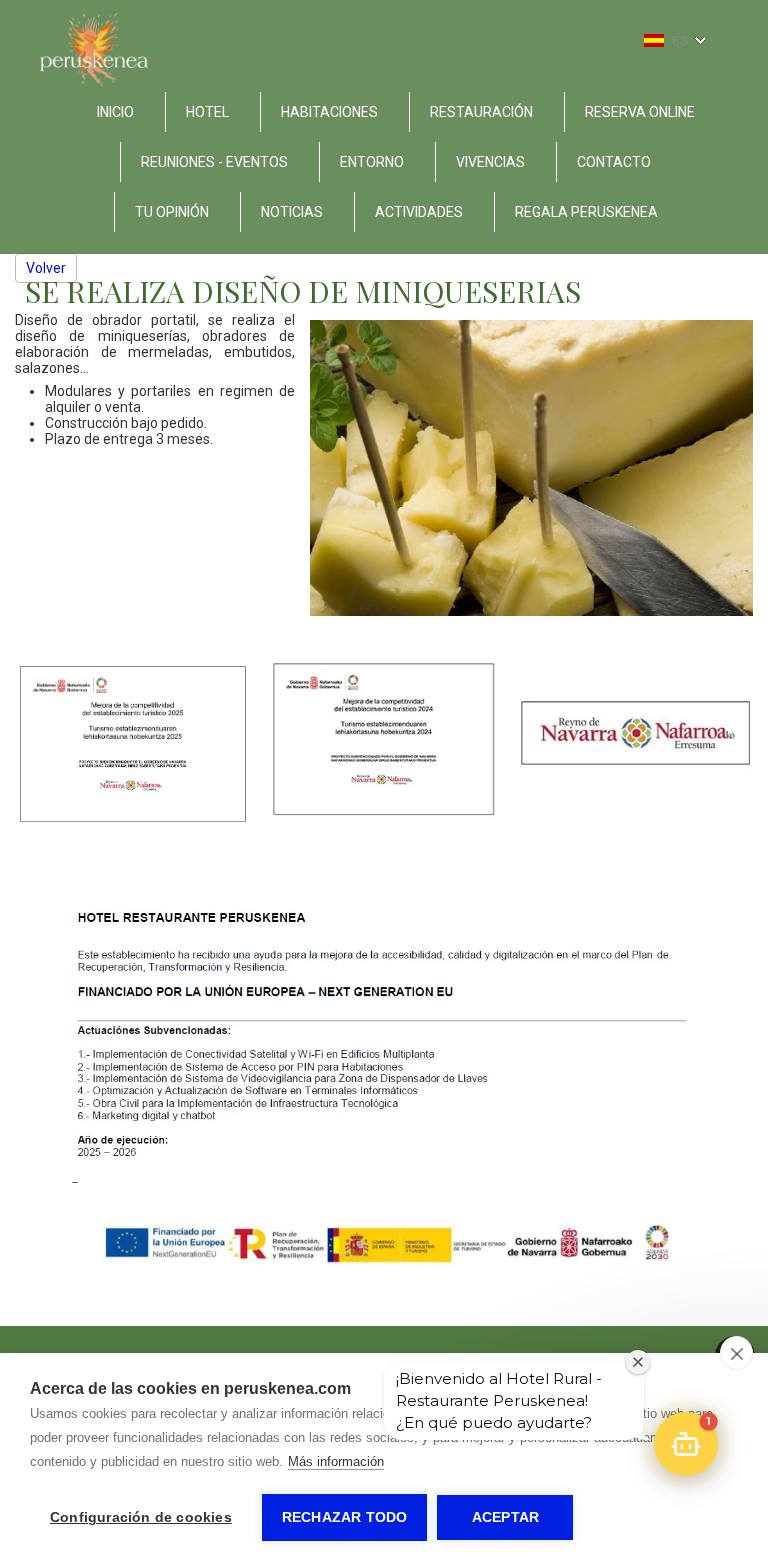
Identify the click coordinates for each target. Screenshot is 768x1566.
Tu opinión (172, 212)
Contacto (614, 162)
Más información (336, 1461)
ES (680, 41)
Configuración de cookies (141, 1517)
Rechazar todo (345, 1517)
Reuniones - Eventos (214, 162)
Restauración (481, 112)
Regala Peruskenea (586, 212)
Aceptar (505, 1517)
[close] (736, 1353)
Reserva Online (640, 112)
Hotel (207, 112)
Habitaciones (329, 112)
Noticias (292, 212)
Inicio (115, 112)
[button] (686, 1444)
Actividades (419, 212)
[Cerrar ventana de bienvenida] (638, 1362)
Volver (46, 268)
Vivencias (490, 162)
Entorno (372, 162)
